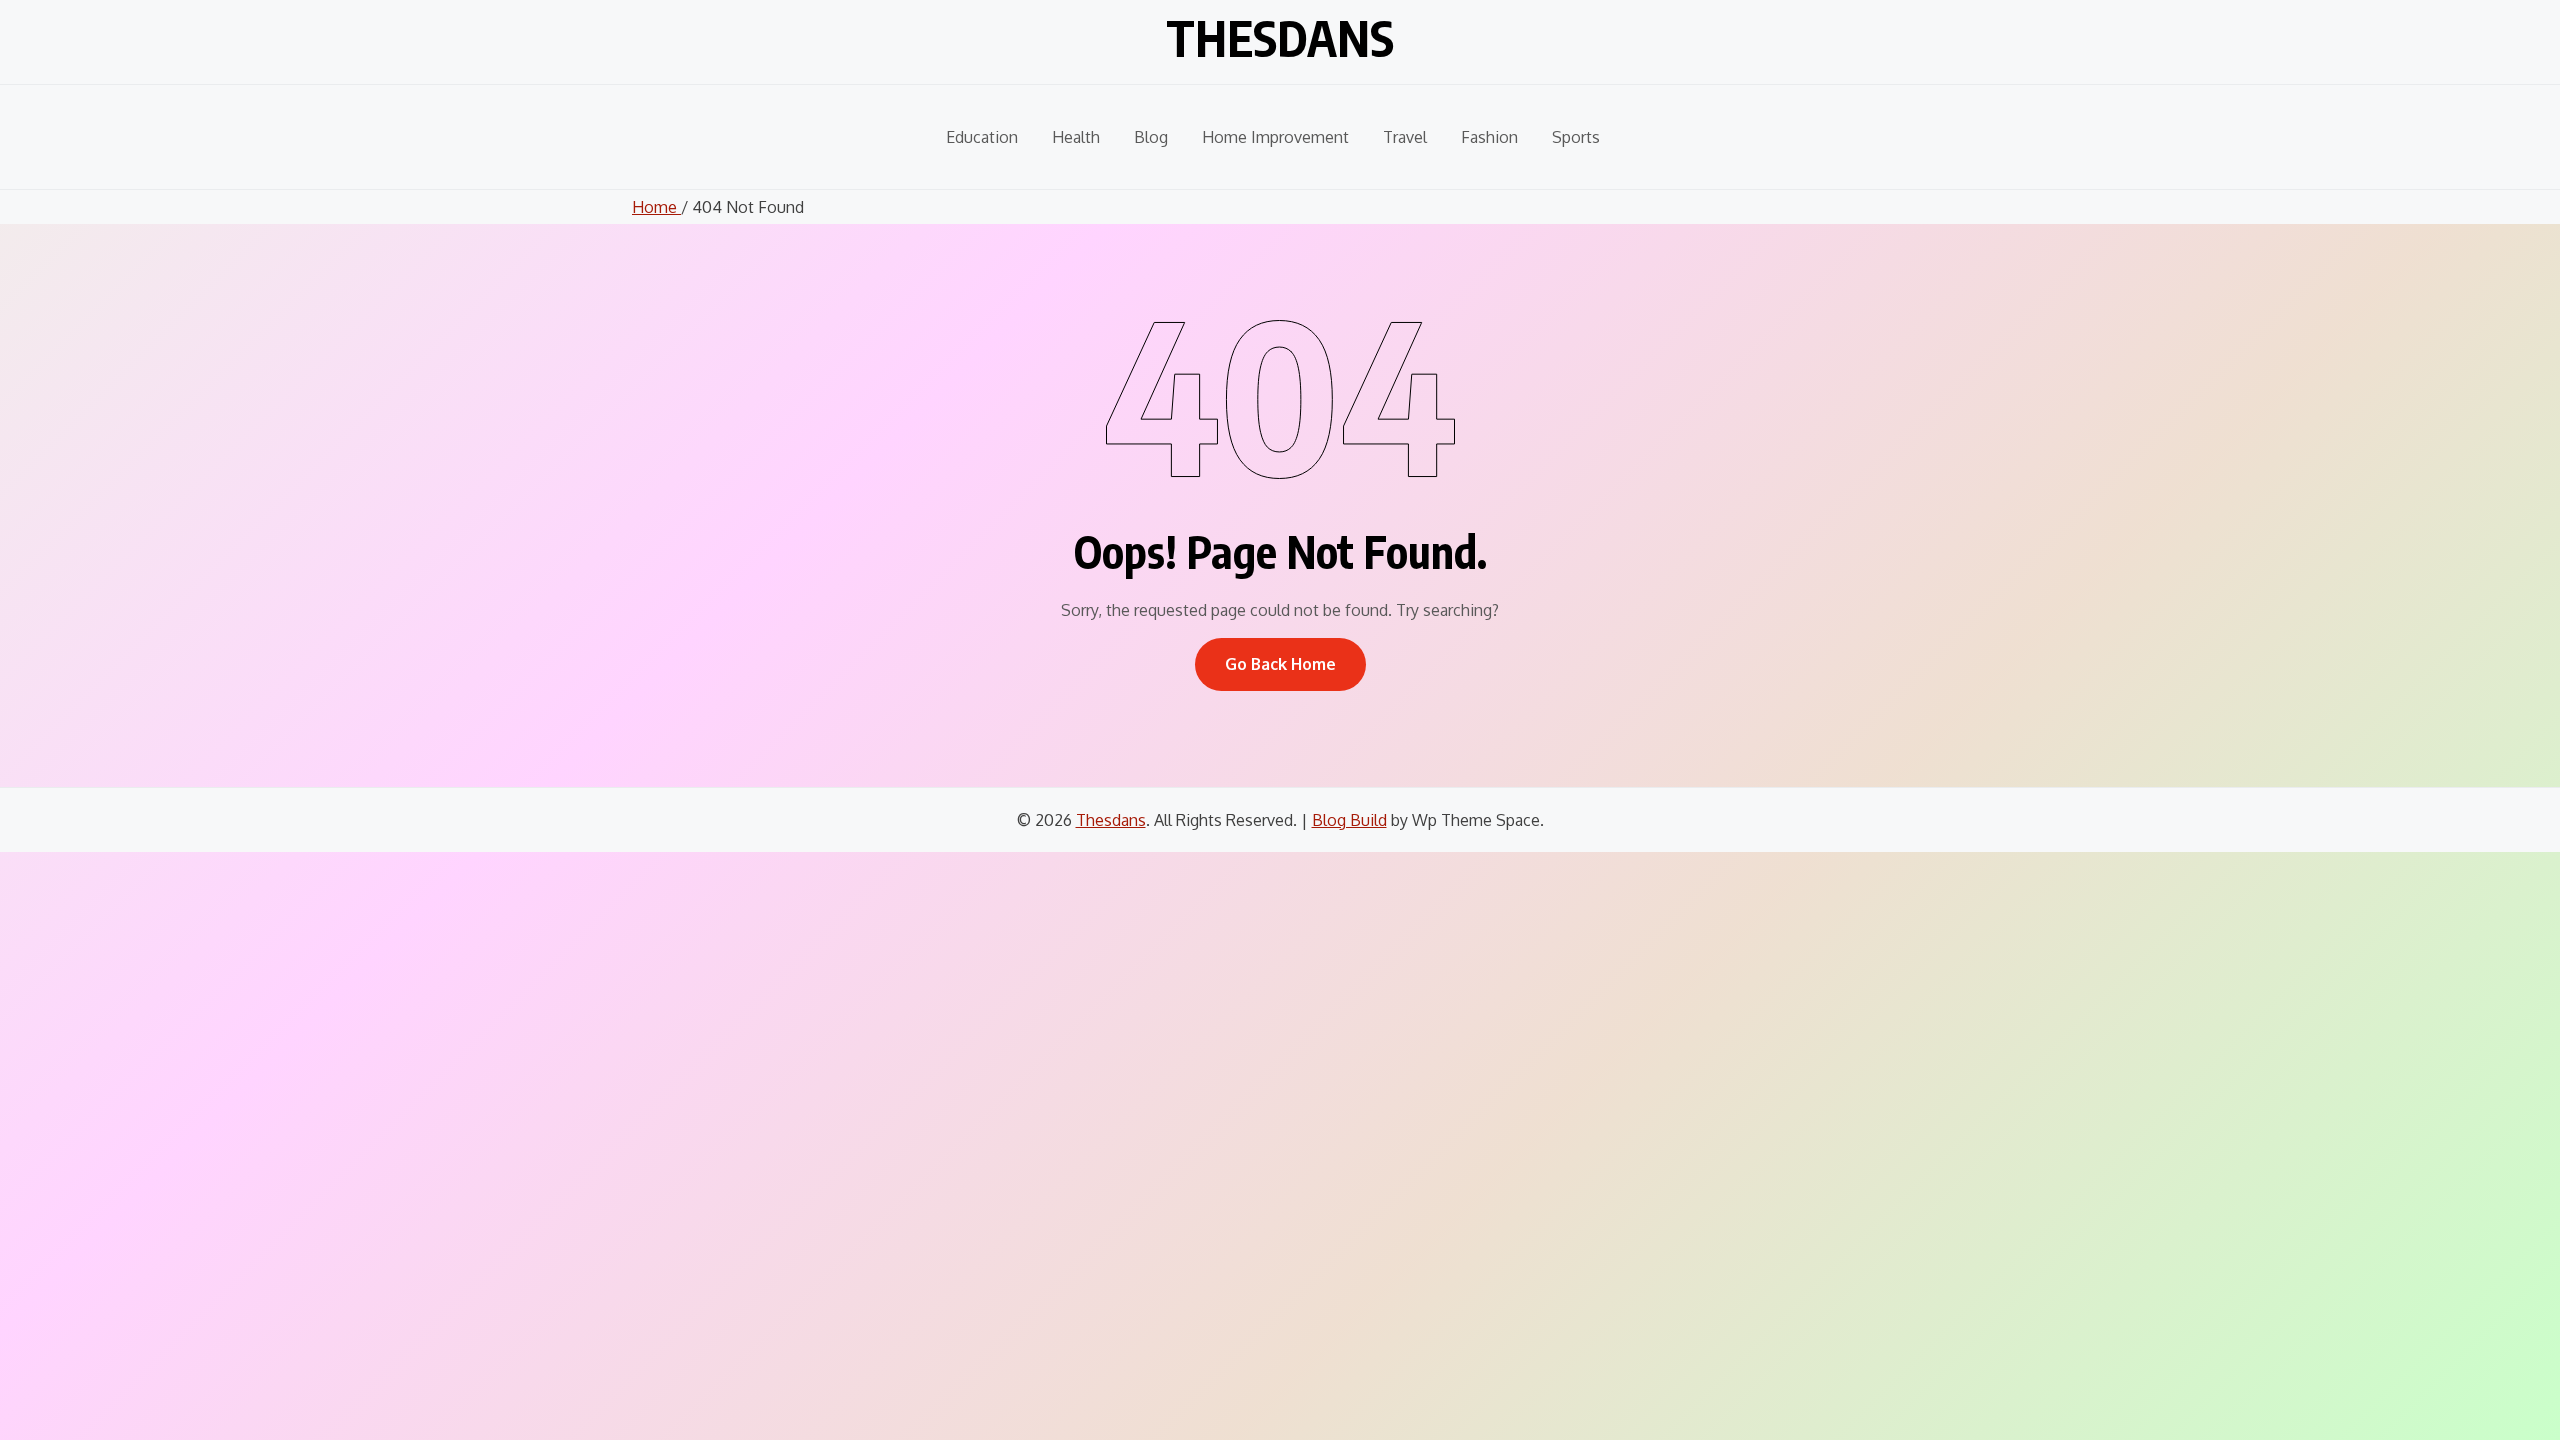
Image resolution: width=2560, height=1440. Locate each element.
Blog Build (1349, 820)
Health (1076, 137)
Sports (1576, 137)
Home (656, 207)
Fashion (1489, 137)
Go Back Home (1280, 664)
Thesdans (1280, 38)
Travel (1405, 137)
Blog (1151, 137)
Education (982, 137)
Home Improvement (1275, 137)
